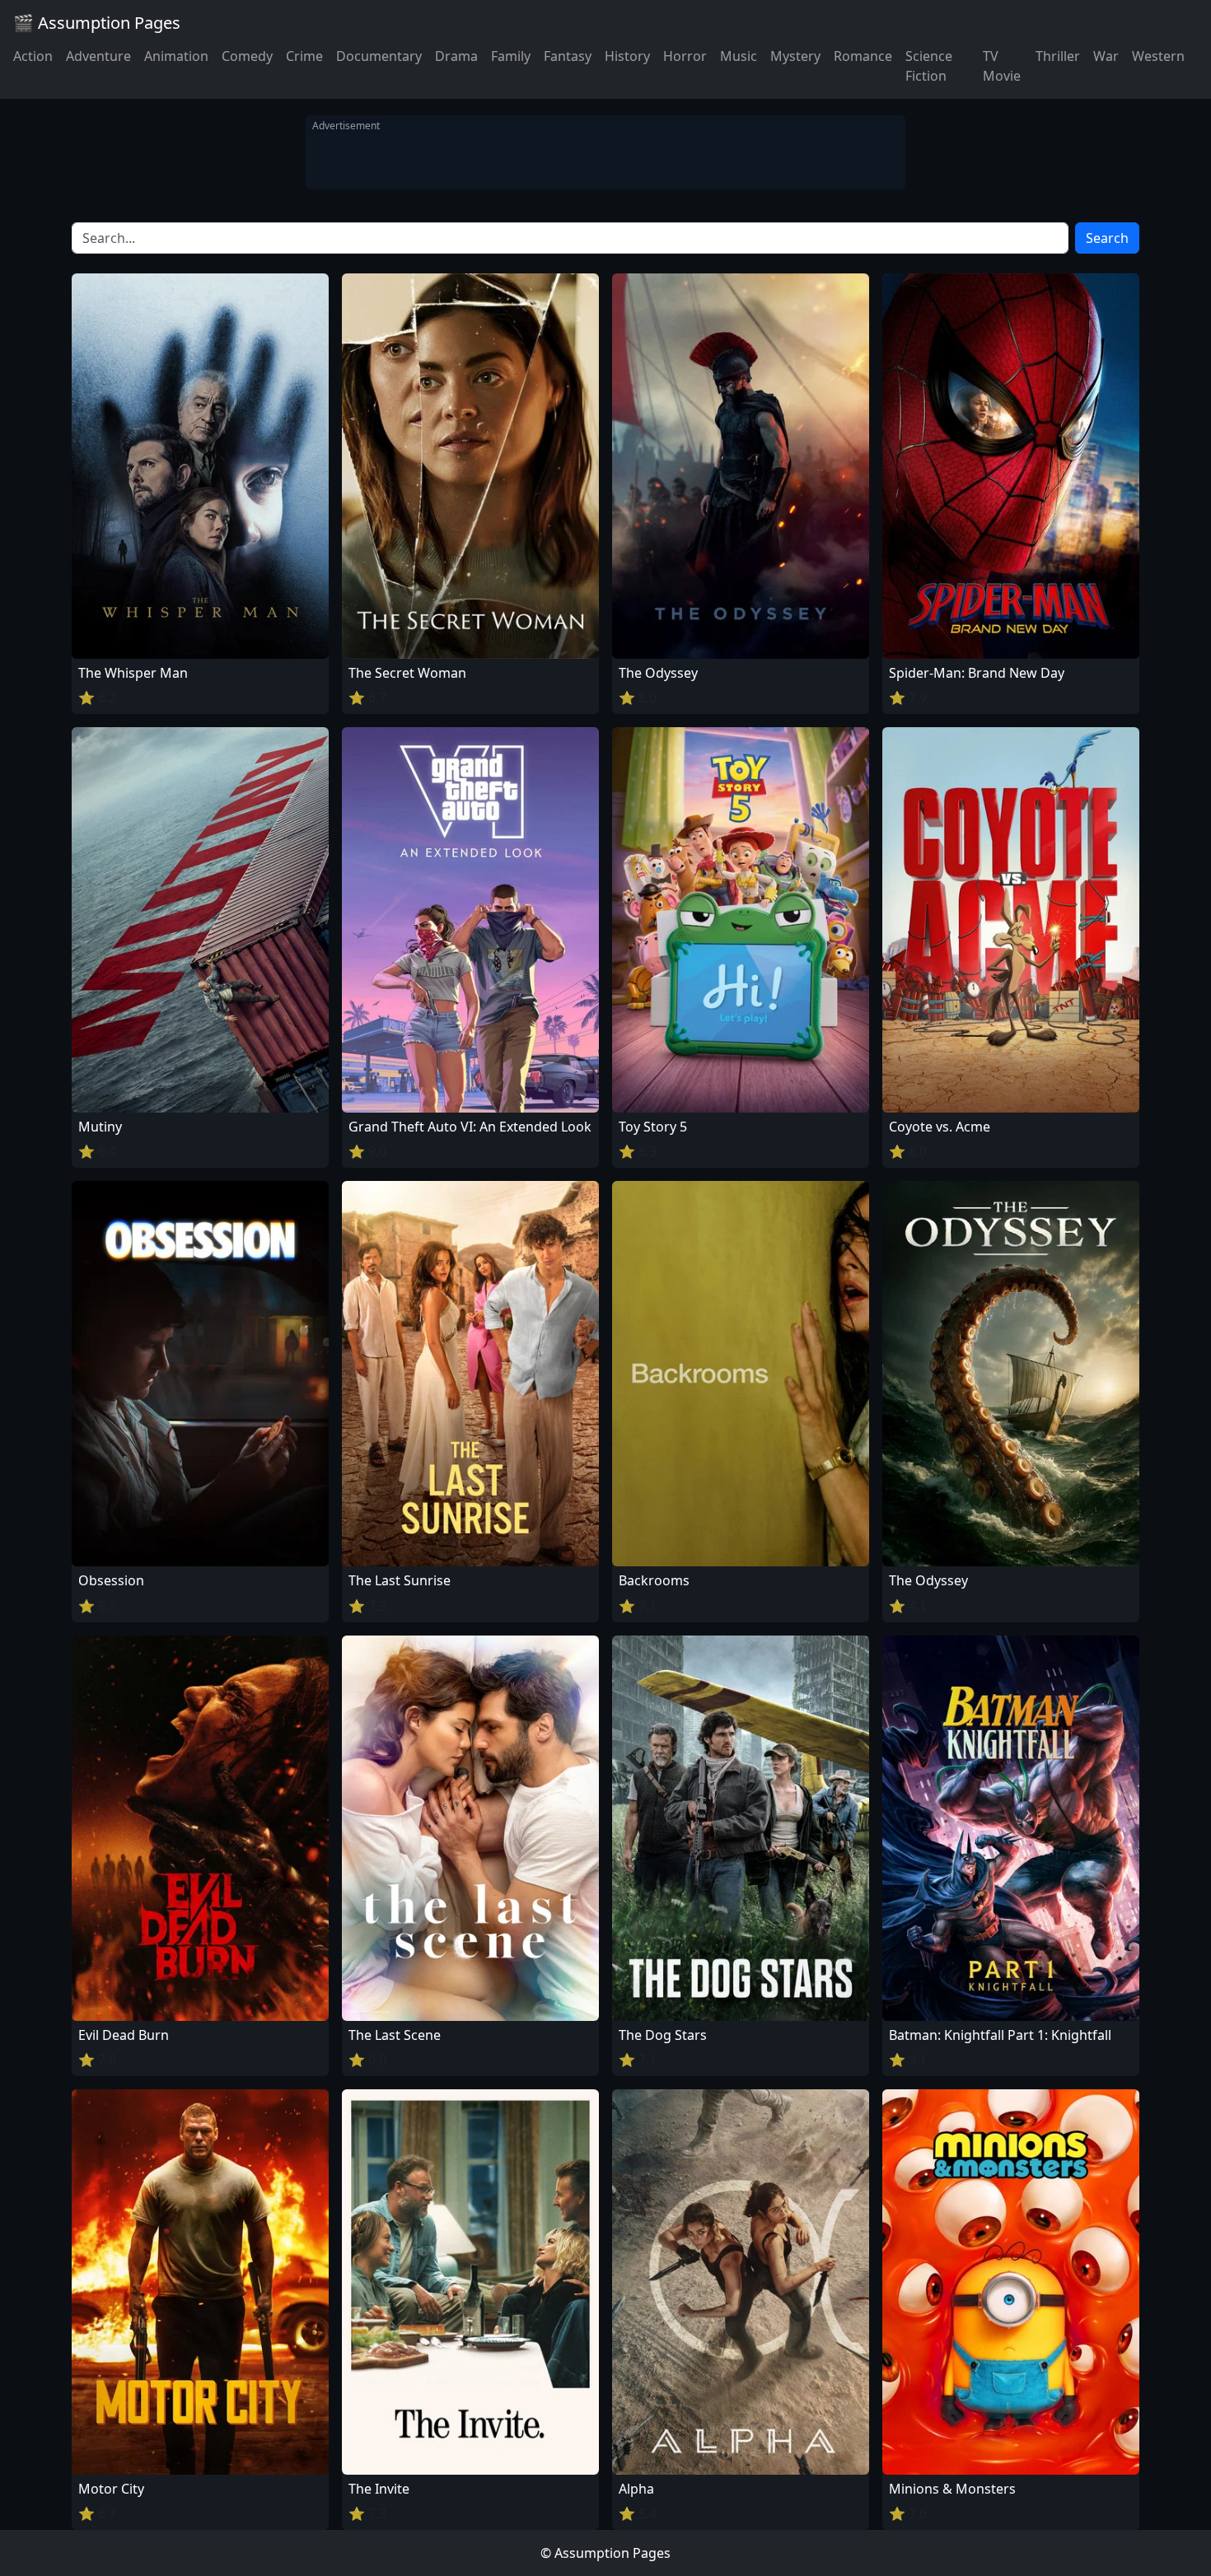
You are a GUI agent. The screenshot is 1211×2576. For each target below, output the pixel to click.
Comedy (247, 56)
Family (511, 56)
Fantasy (568, 56)
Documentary (379, 56)
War (1106, 56)
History (627, 56)
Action (33, 56)
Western (1158, 56)
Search (1107, 238)
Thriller (1058, 56)
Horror (685, 56)
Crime (304, 56)
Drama (456, 56)
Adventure (98, 56)
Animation (176, 56)
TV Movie (1002, 66)
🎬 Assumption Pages (97, 23)
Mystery (795, 56)
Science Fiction (929, 66)
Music (739, 56)
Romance (863, 56)
